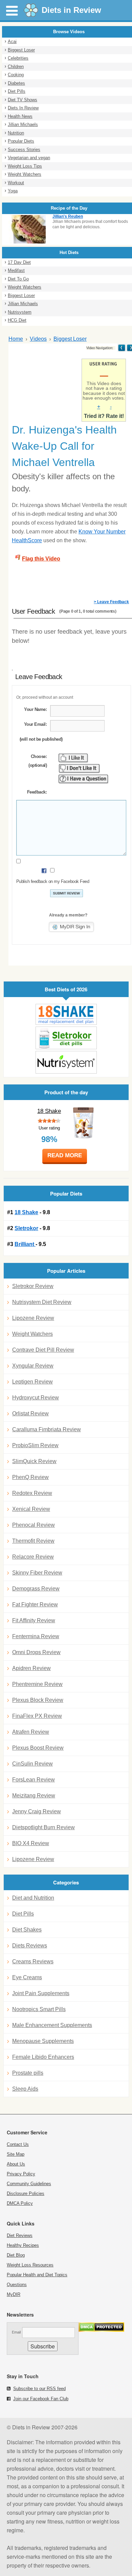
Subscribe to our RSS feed (39, 2389)
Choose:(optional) (38, 761)
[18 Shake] (66, 1015)
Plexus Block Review (38, 1700)
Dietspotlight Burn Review (43, 1827)
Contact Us (18, 2144)
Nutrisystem (20, 312)
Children (16, 67)
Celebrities (18, 58)
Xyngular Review (33, 1366)
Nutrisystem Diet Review (42, 1302)
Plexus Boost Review (38, 1748)
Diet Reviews (20, 2235)
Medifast (16, 270)
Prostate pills (28, 2073)
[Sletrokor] (66, 1038)
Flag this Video (41, 559)
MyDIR (14, 2294)
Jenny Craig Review (37, 1811)
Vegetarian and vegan (29, 158)
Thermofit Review (33, 1541)
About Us (16, 2164)
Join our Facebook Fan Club (41, 2399)
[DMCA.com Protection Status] (101, 2330)
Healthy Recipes (23, 2245)
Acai (12, 41)
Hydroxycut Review (36, 1398)
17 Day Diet (19, 262)
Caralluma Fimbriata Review (47, 1429)
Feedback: (37, 792)
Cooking (16, 75)
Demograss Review (36, 1589)
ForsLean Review (34, 1780)
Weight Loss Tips (25, 166)
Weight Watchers (25, 174)
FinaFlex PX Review (37, 1716)
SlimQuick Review (34, 1461)
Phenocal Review (34, 1525)
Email (16, 2332)
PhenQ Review (30, 1477)
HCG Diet (17, 320)
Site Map (16, 2154)
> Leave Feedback (111, 602)
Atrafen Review (31, 1732)
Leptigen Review (32, 1382)
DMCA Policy (20, 2203)
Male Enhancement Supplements (52, 2025)
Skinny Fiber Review (37, 1573)
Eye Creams (27, 1977)
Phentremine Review (37, 1684)
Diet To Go (18, 279)
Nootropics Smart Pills (39, 2009)
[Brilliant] (66, 1062)
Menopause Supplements (43, 2041)
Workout (16, 183)
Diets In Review (23, 108)
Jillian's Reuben (68, 216)
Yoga (13, 191)
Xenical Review (31, 1509)
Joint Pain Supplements (41, 1993)
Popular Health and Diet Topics (37, 2275)
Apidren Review (31, 1668)
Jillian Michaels (23, 124)
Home (16, 339)
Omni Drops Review (36, 1652)
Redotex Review (32, 1493)
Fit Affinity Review (34, 1620)
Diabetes (16, 83)
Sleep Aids (25, 2089)
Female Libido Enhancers (43, 2057)
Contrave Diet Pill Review (43, 1350)
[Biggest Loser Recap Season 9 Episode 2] (122, 348)
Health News (20, 116)
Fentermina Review (36, 1636)
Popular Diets (21, 141)
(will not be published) (41, 739)
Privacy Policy (21, 2174)
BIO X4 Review (31, 1843)
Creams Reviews (33, 1961)
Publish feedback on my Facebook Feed (53, 881)
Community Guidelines (29, 2184)
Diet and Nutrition (33, 1898)
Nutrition (16, 133)
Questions (17, 2285)
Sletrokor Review (33, 1286)
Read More (65, 1155)
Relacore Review (33, 1557)
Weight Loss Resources (30, 2265)
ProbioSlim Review (35, 1445)
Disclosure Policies (26, 2193)
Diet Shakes (27, 1930)
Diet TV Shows (23, 100)
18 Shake (49, 1111)
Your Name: (35, 709)
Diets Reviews (30, 1946)
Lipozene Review (33, 1318)
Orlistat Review (30, 1413)
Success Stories (24, 150)
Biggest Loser (21, 50)
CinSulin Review (32, 1764)
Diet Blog (16, 2255)
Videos (38, 339)
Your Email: (35, 724)
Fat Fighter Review (35, 1604)
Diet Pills (17, 91)
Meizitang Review (34, 1796)
